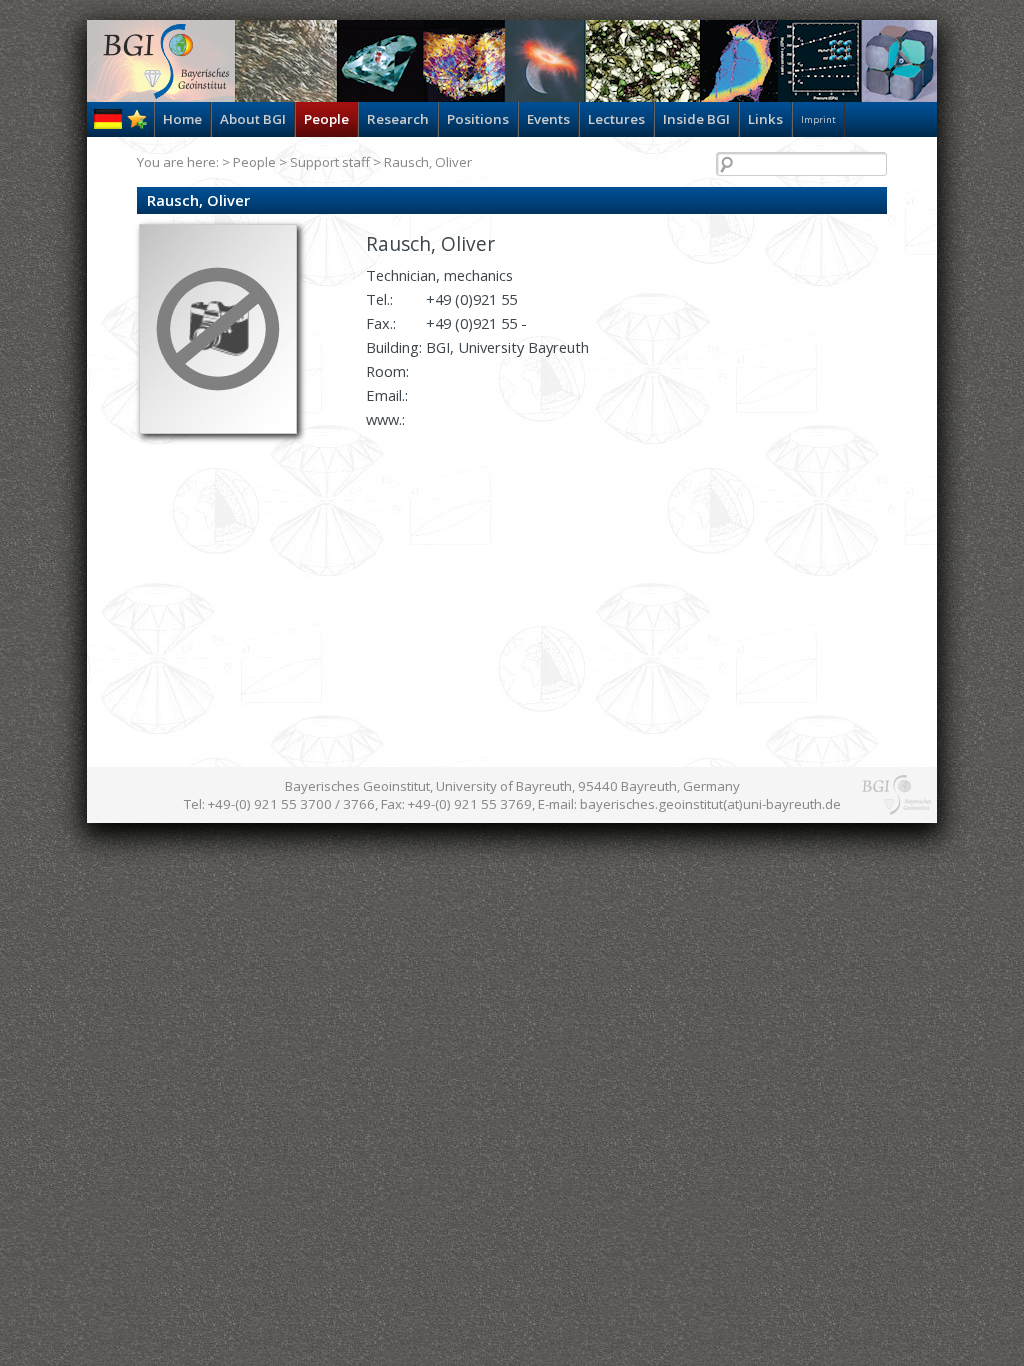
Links (765, 119)
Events (548, 119)
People (326, 119)
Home (182, 119)
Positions (478, 119)
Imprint (818, 119)
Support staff (330, 162)
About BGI (253, 119)
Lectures (616, 119)
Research (398, 119)
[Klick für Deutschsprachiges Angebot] (108, 124)
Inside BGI (696, 119)
